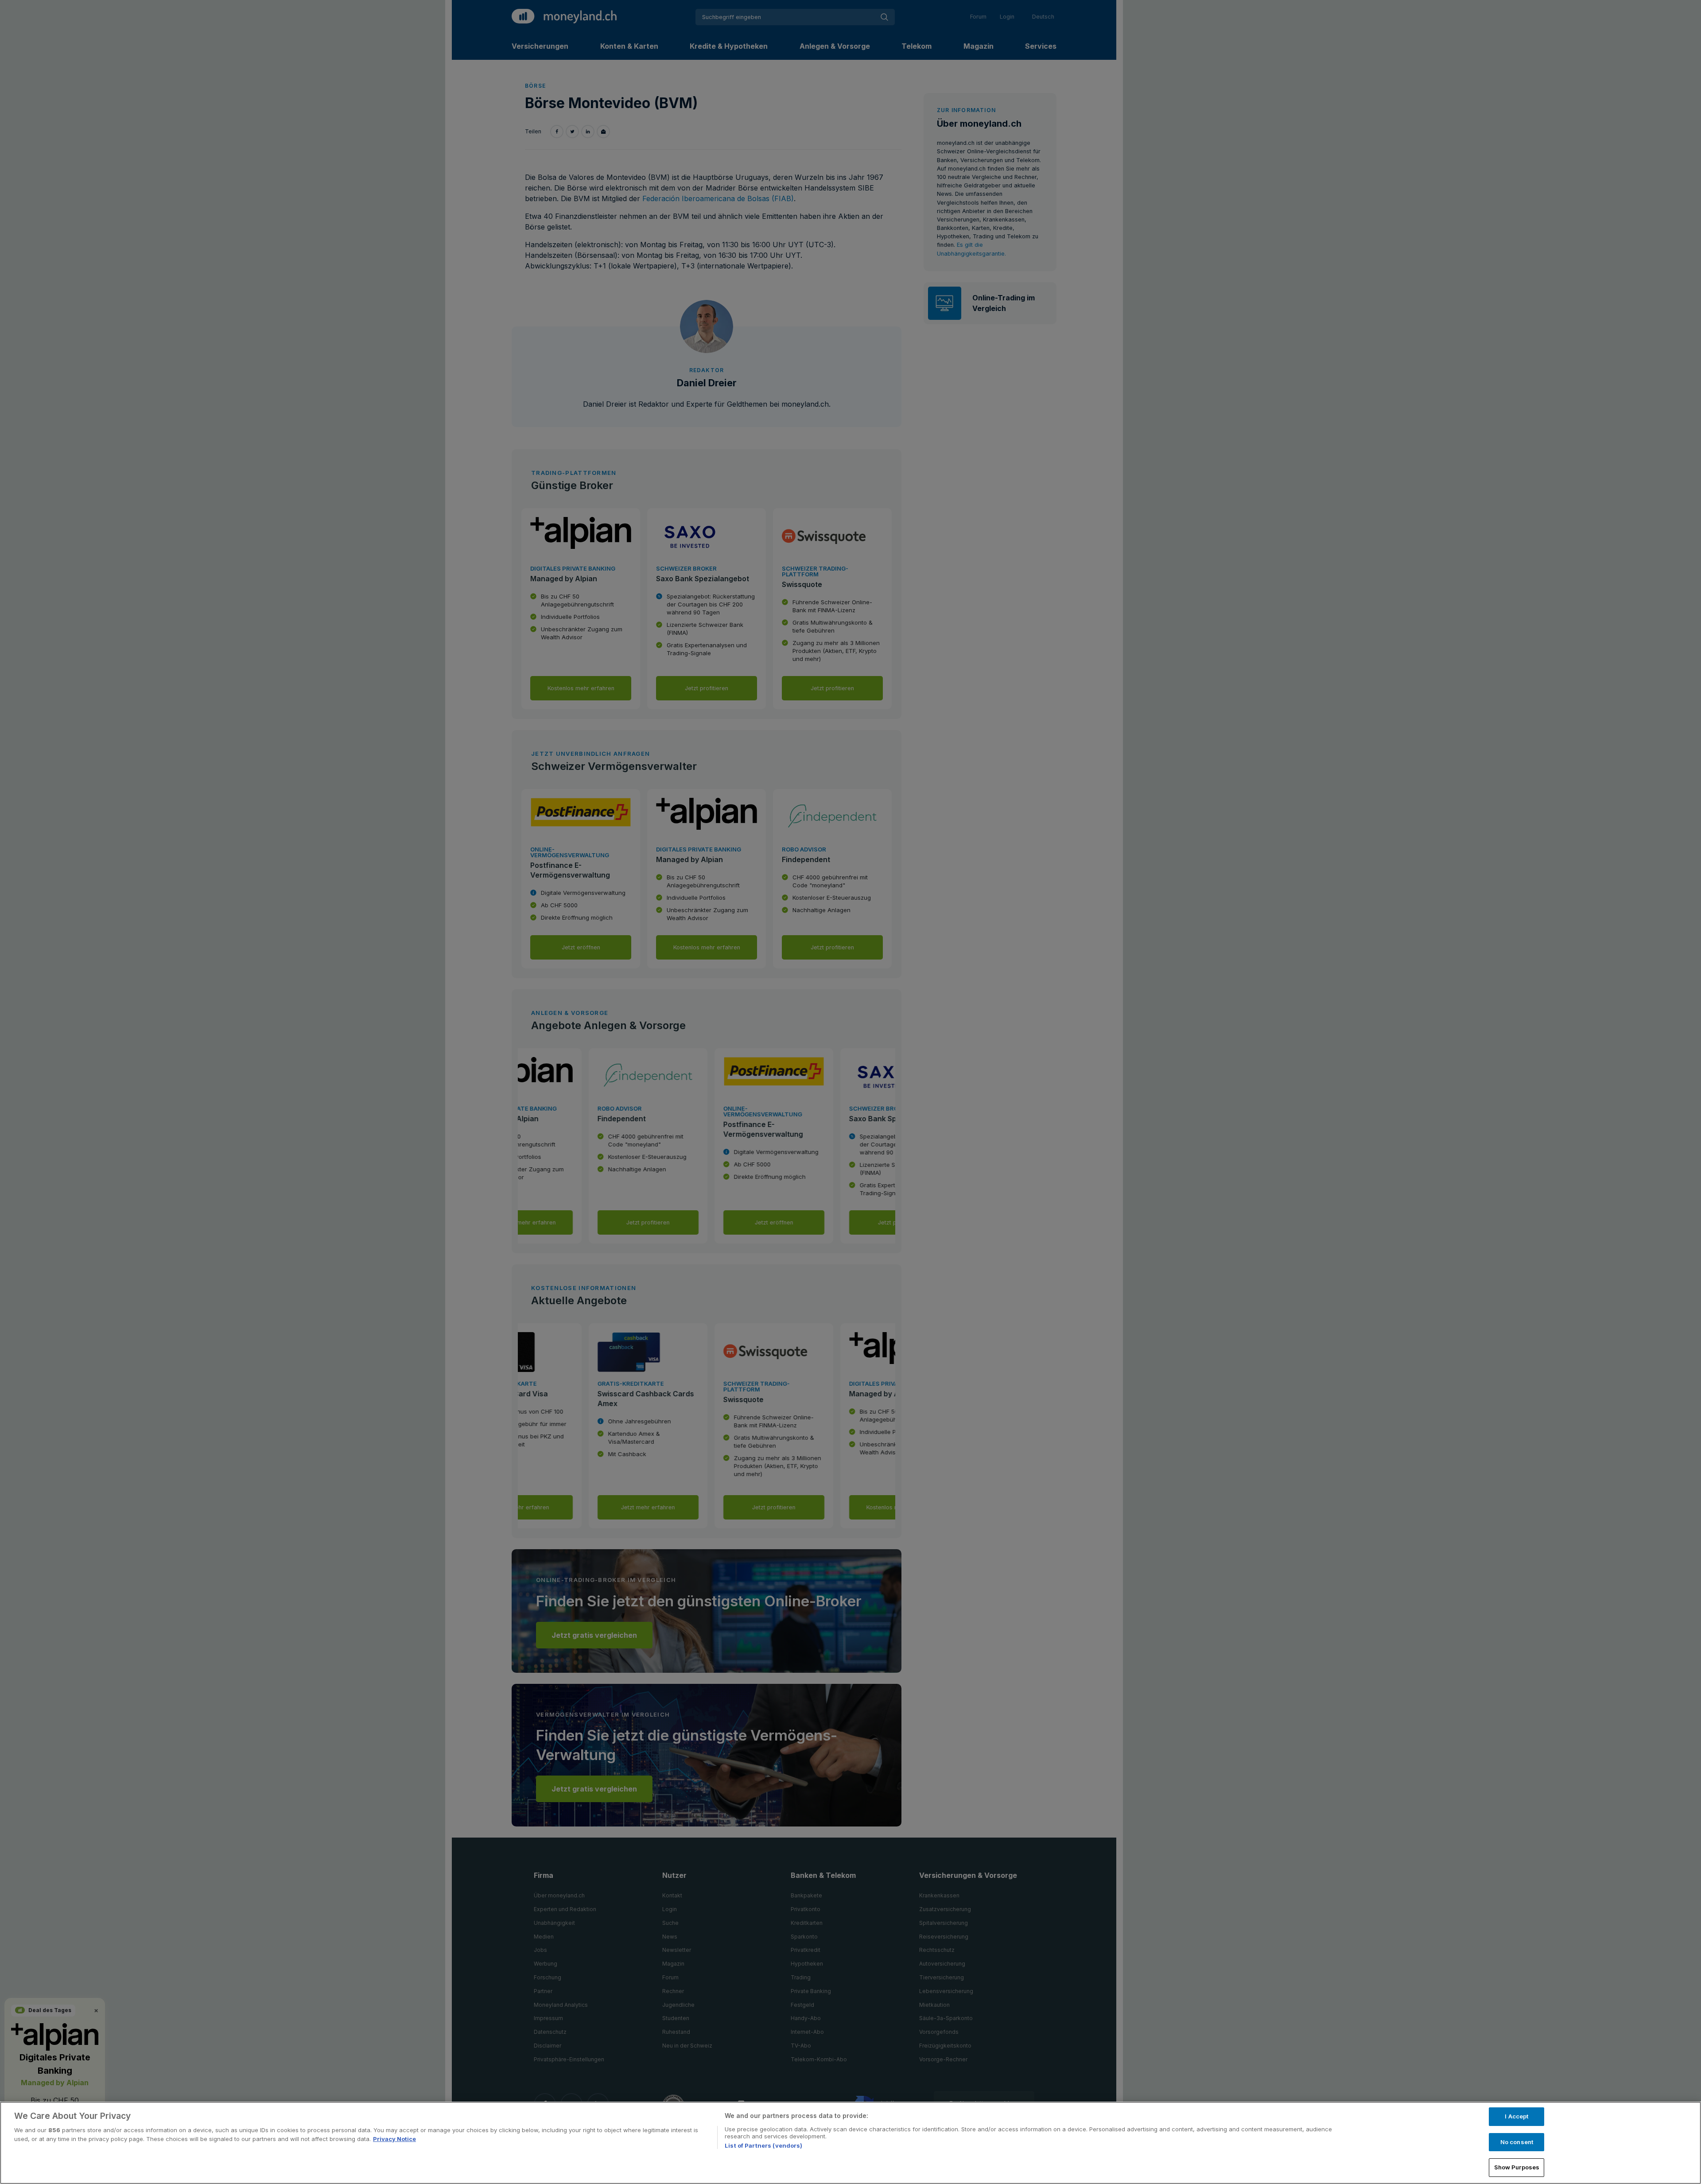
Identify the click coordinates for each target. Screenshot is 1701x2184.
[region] (850, 2143)
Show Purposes (1517, 2167)
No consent (1517, 2142)
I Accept (1517, 2116)
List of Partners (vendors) (763, 2145)
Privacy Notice (394, 2139)
